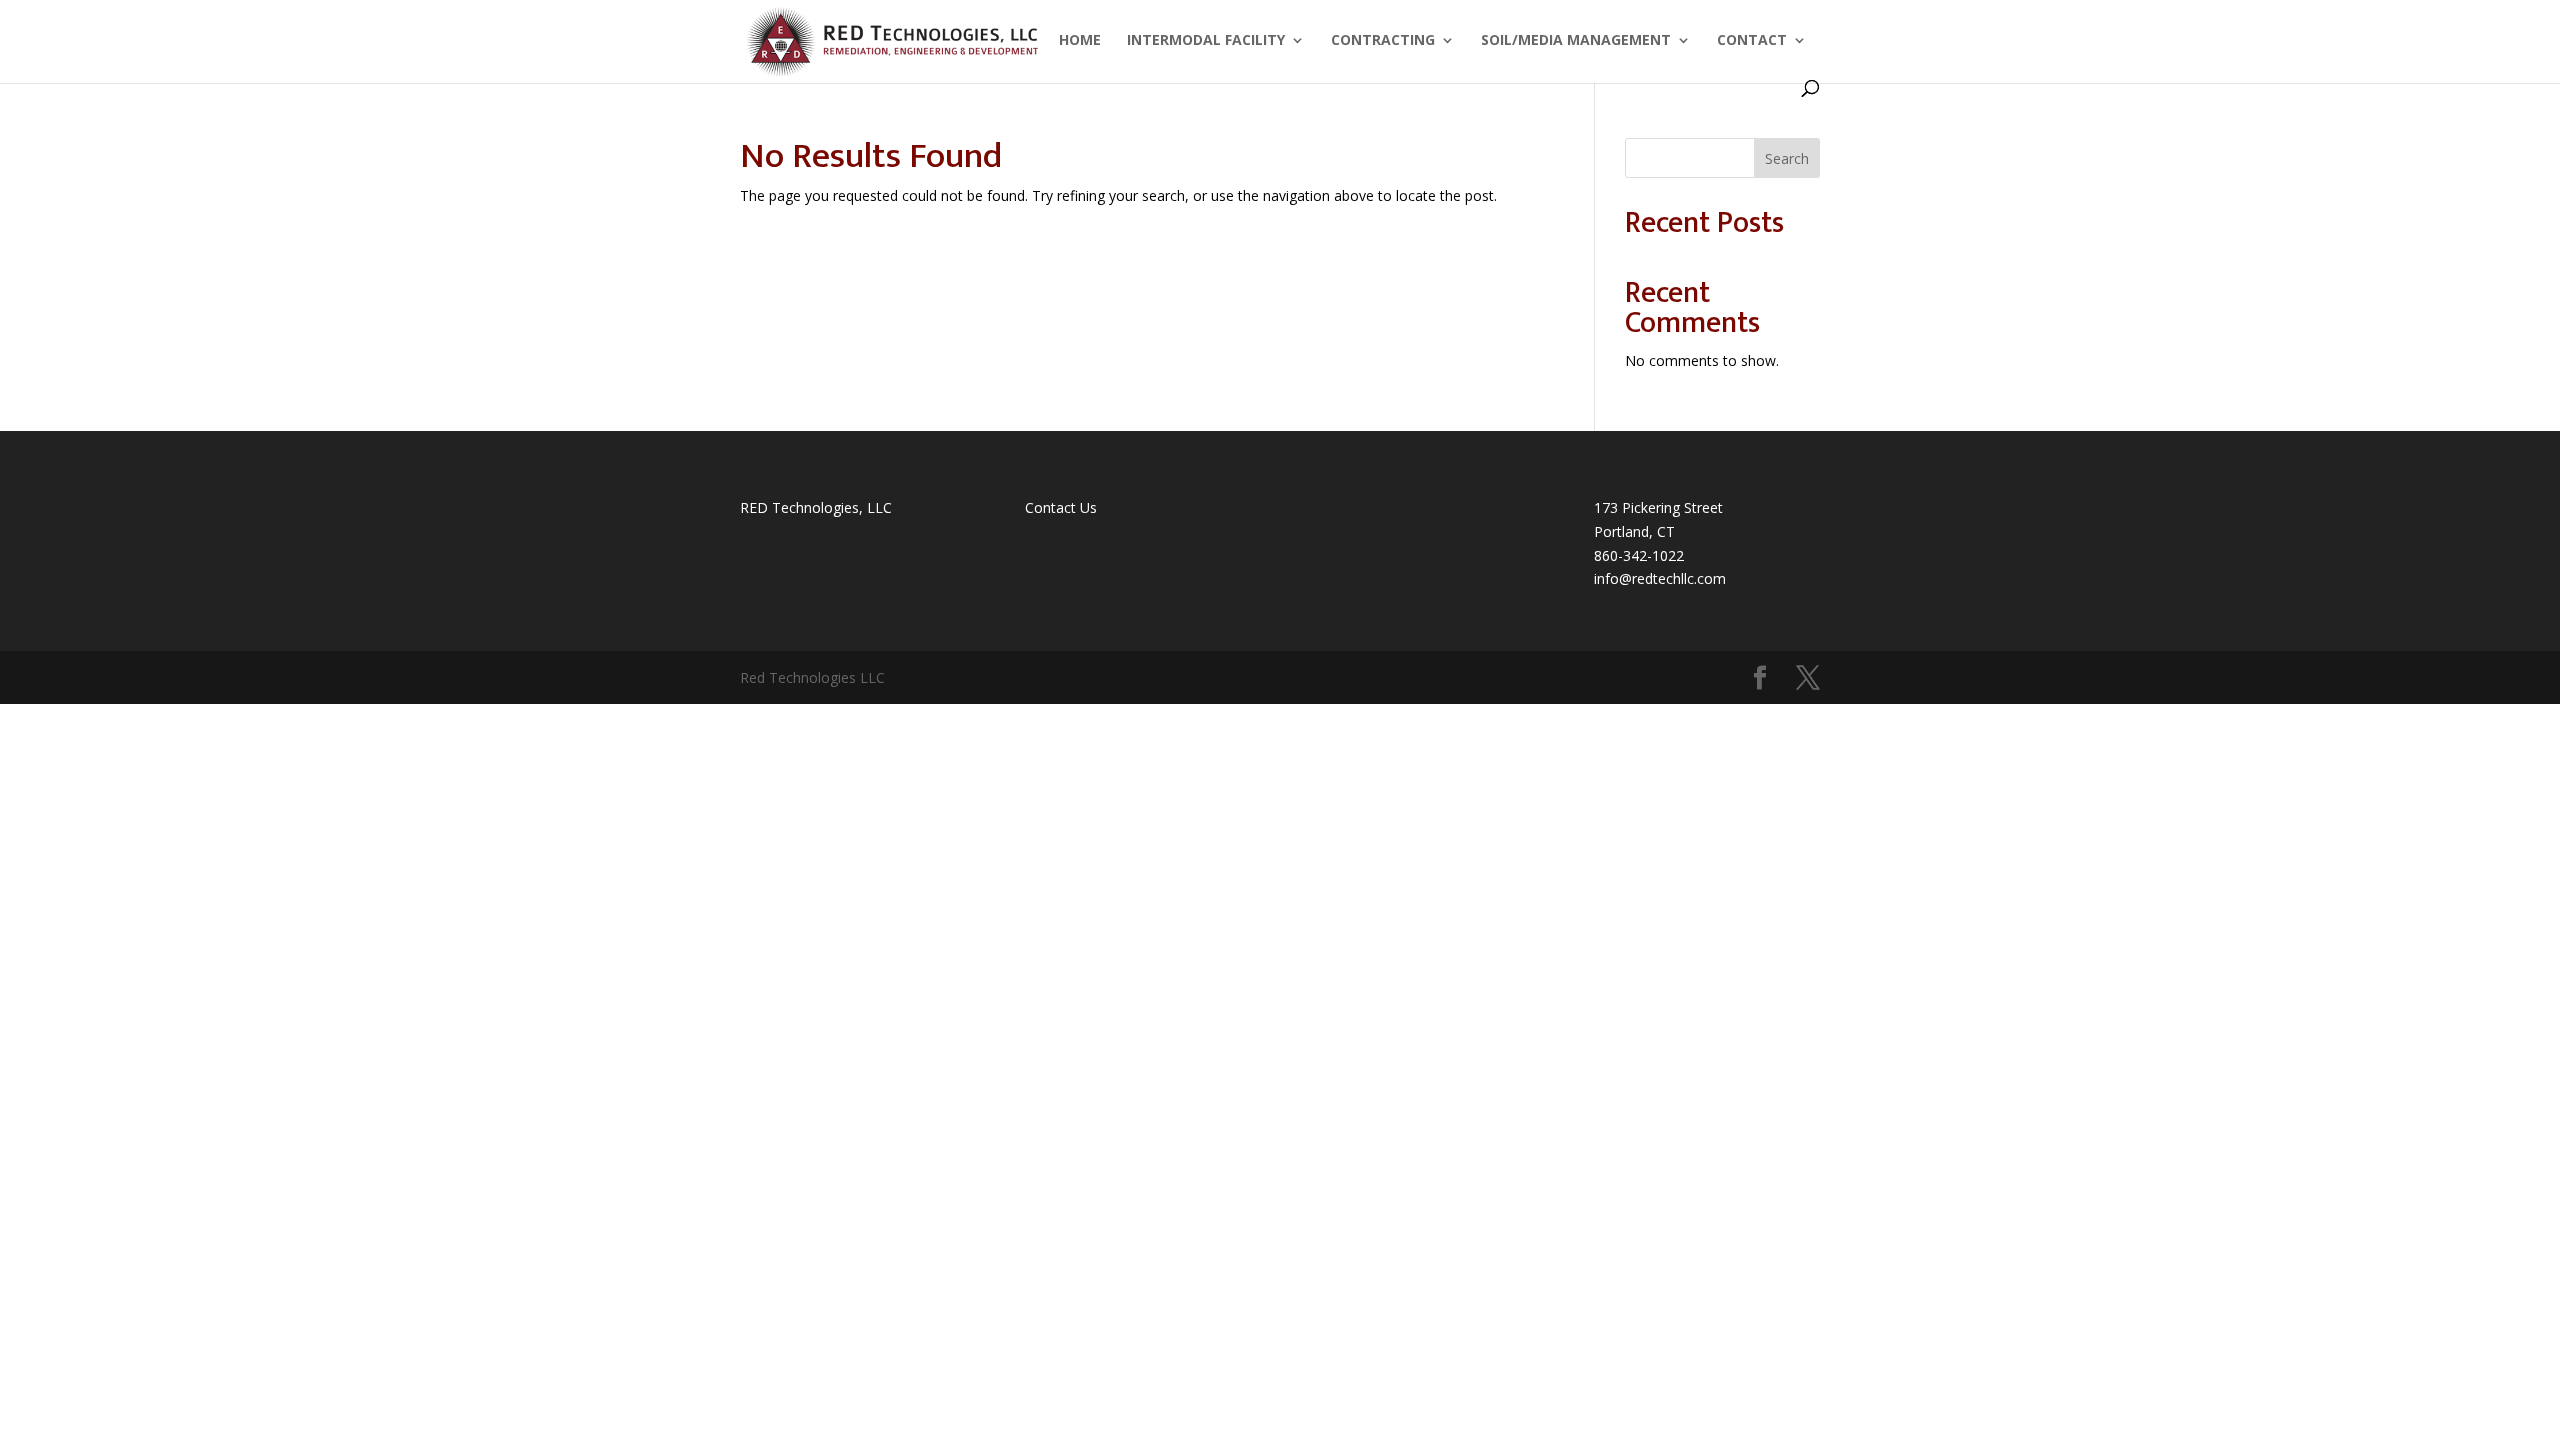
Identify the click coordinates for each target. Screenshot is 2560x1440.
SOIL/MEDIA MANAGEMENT (1576, 41)
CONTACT (1752, 41)
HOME (1080, 41)
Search (1787, 158)
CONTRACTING (1383, 41)
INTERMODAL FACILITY (1206, 41)
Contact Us (1061, 507)
